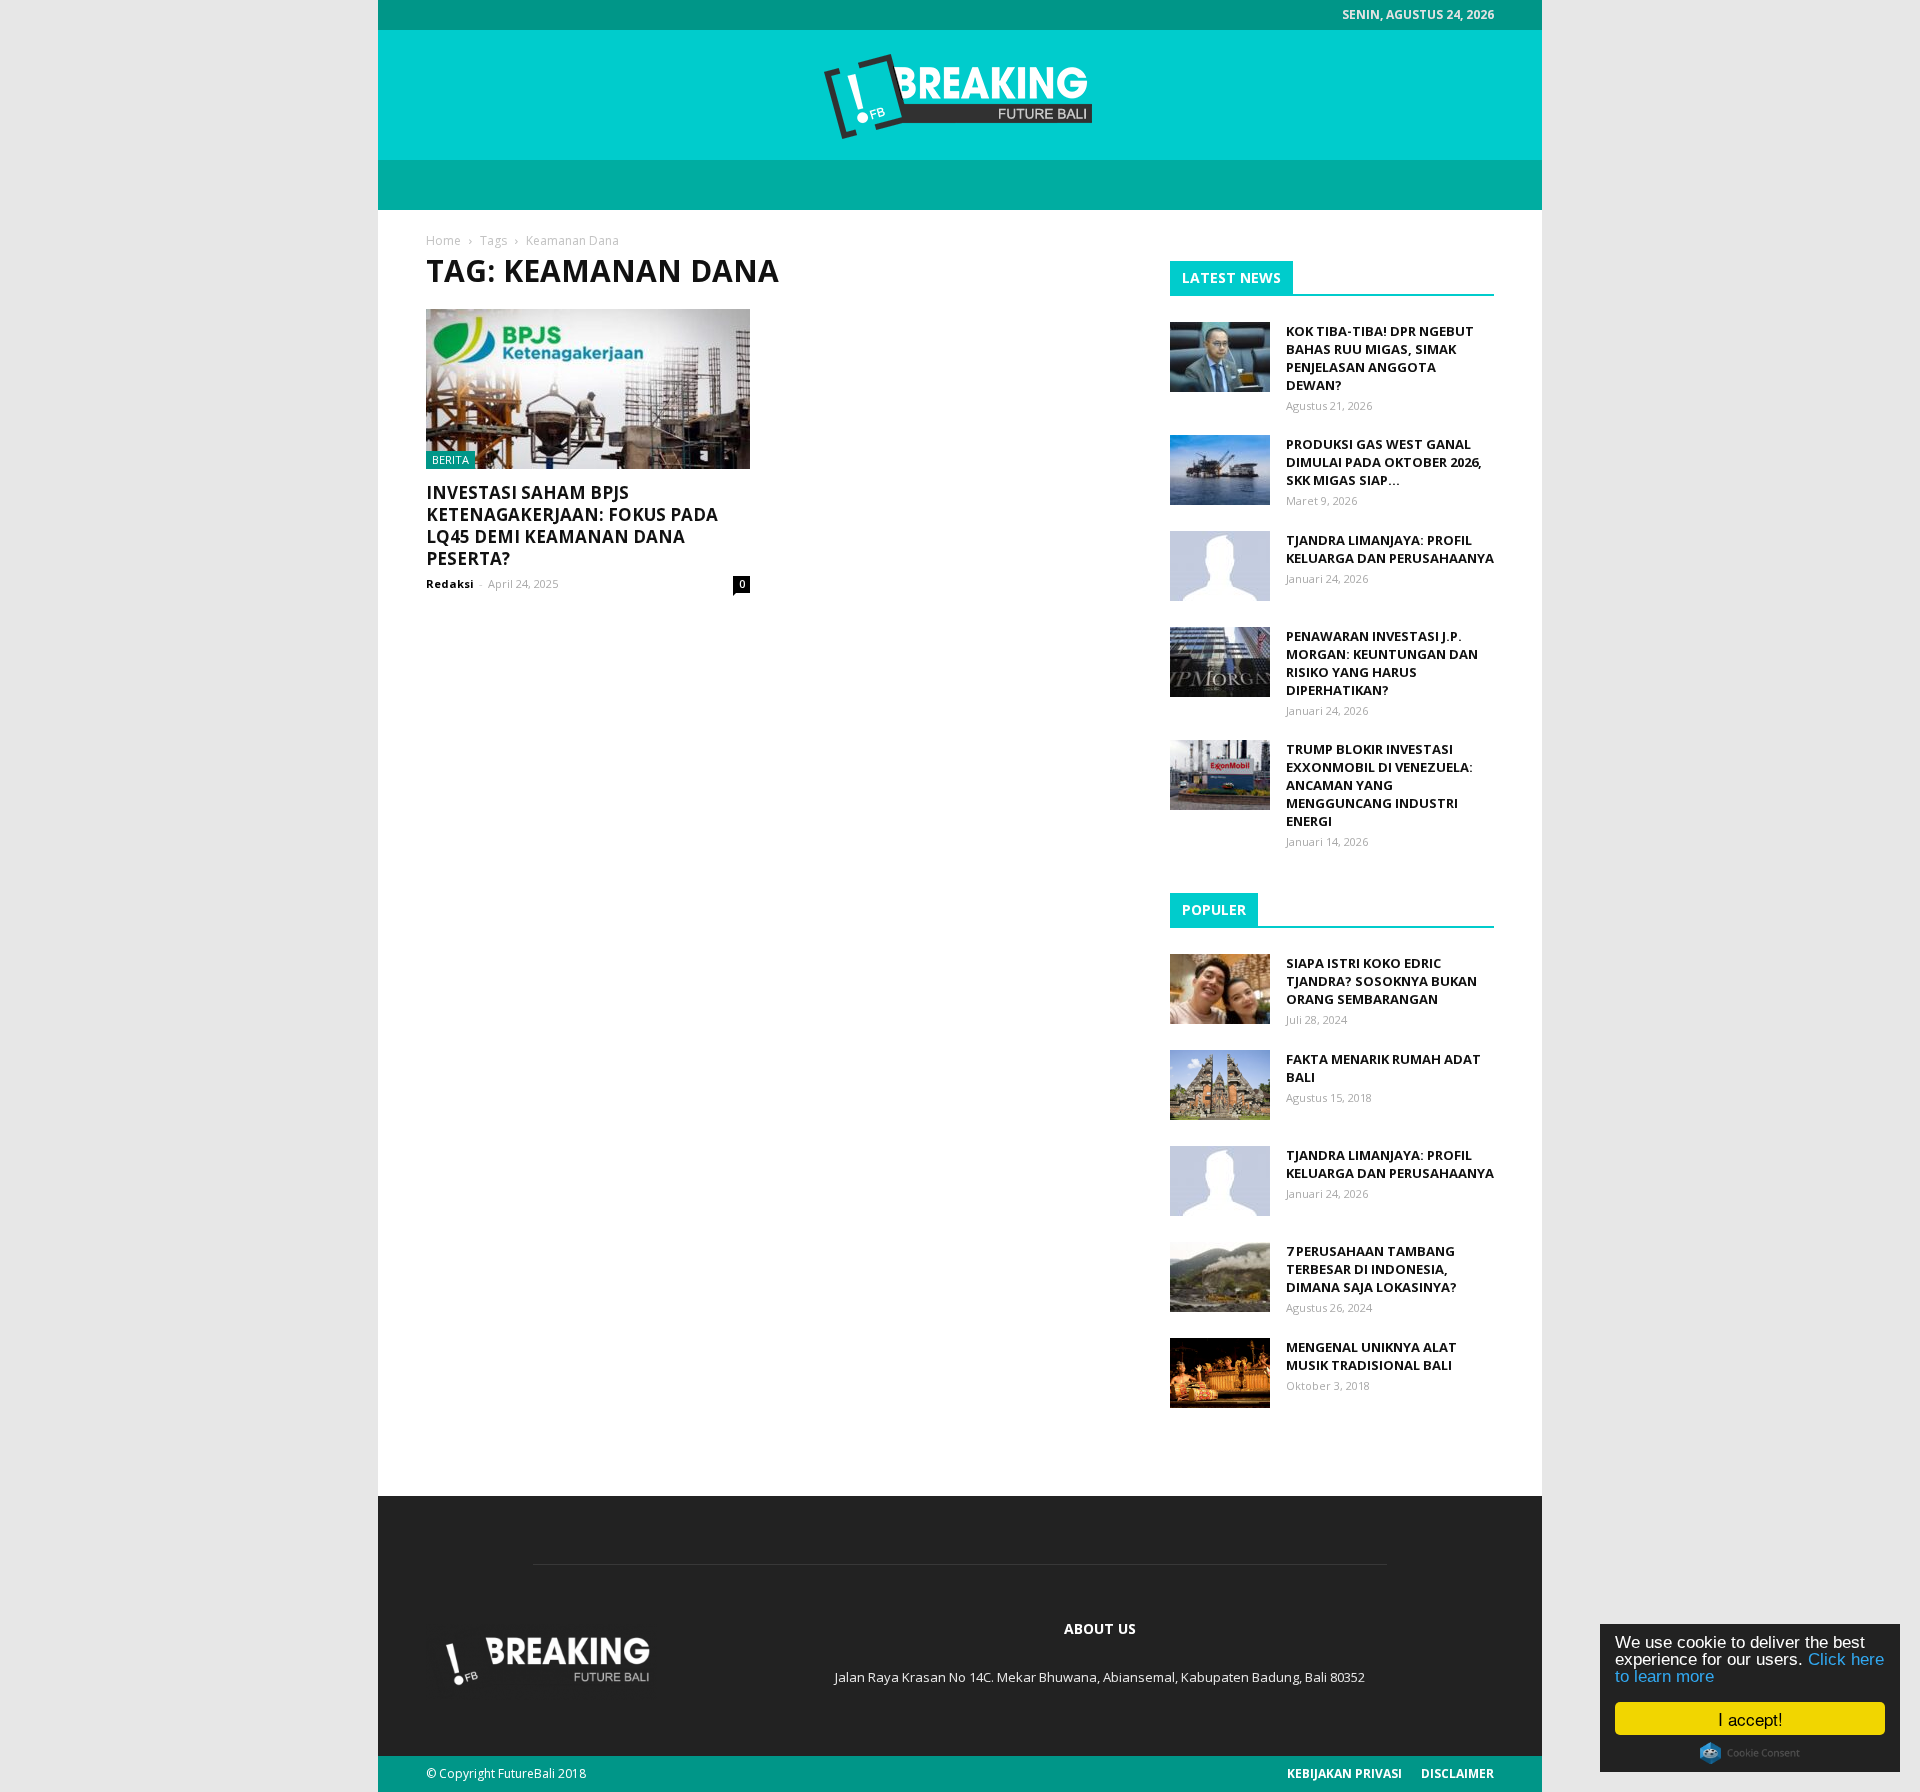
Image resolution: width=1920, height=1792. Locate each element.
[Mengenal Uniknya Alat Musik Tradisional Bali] (1220, 1373)
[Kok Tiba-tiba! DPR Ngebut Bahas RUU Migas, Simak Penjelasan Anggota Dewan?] (1220, 357)
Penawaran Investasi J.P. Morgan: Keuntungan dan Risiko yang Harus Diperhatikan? (1382, 663)
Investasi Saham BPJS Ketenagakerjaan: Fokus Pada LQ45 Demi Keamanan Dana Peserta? (572, 525)
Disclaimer (1457, 1773)
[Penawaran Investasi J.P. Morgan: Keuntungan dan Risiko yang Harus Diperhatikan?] (1220, 662)
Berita (450, 459)
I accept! (1750, 1718)
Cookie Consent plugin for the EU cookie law (1750, 1753)
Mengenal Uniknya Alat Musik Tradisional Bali (1371, 1356)
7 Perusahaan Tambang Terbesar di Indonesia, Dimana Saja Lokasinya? (1371, 1269)
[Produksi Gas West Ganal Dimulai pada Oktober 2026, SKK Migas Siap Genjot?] (1220, 470)
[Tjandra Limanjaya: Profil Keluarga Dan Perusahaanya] (1220, 566)
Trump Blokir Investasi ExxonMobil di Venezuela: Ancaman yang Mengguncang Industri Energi (1379, 785)
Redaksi (450, 583)
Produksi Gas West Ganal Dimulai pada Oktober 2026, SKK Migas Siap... (1384, 462)
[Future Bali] (960, 96)
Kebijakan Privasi (1344, 1773)
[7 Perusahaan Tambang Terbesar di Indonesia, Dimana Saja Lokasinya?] (1220, 1277)
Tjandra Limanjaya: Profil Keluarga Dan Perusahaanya (1390, 549)
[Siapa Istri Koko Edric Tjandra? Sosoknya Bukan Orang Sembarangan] (1220, 989)
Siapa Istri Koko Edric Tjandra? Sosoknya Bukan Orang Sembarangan (1381, 981)
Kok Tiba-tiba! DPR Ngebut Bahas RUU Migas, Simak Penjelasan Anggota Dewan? (1380, 358)
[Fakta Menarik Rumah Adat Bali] (1220, 1085)
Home (443, 240)
